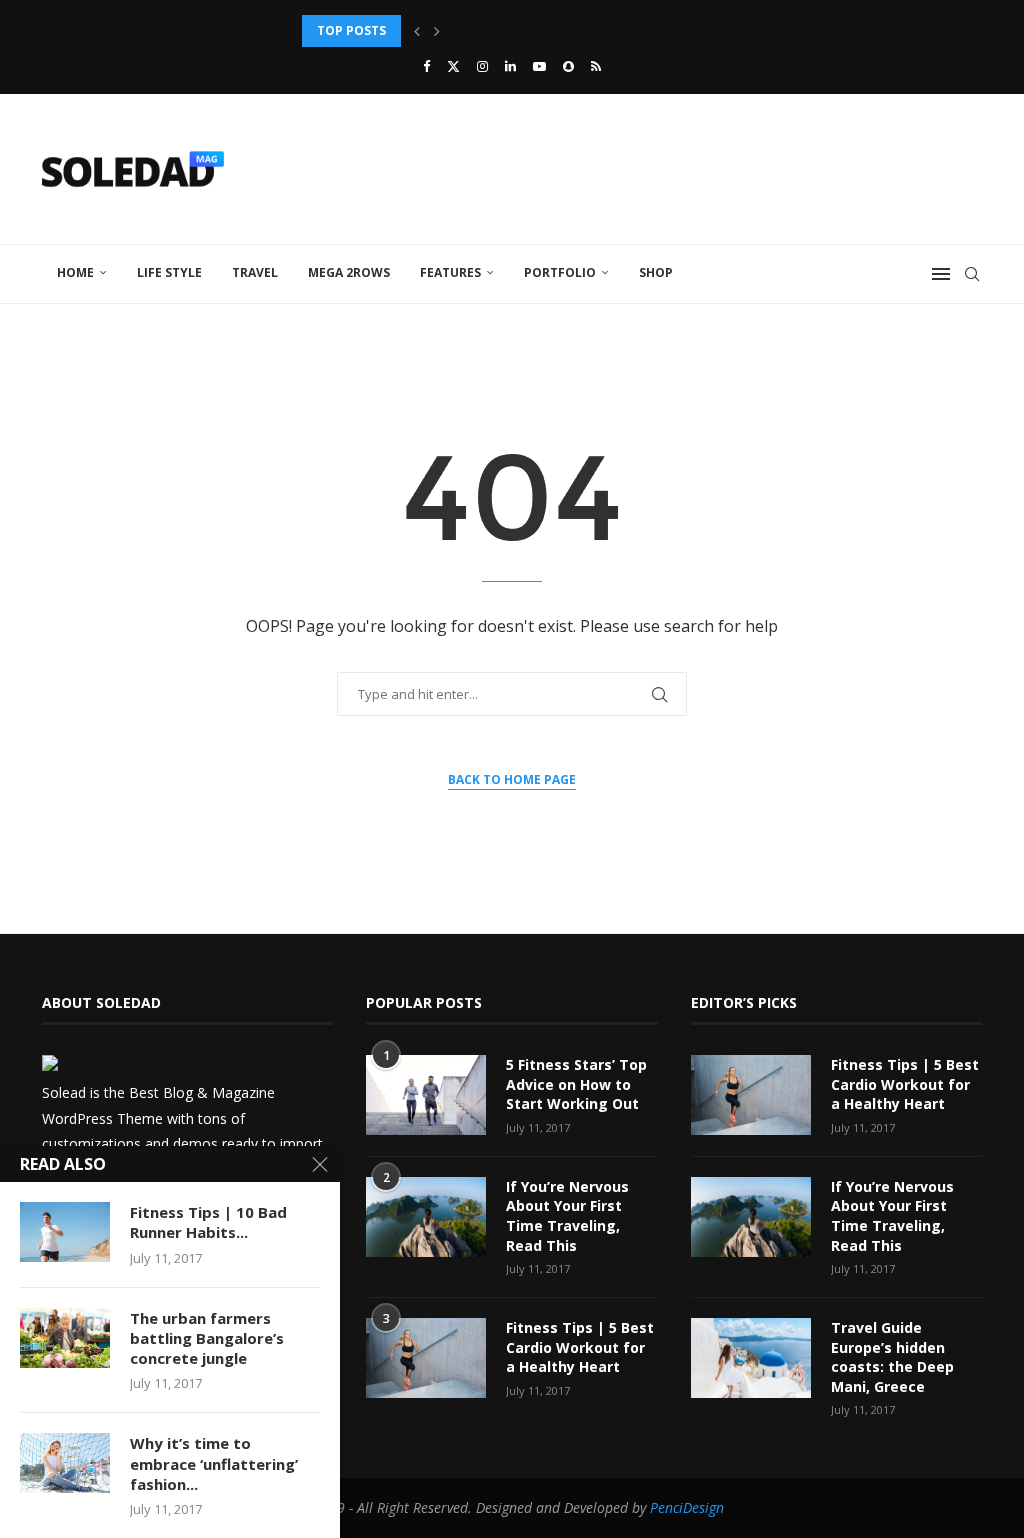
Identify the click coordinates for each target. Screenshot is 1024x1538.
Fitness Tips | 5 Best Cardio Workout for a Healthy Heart (580, 1347)
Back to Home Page (512, 779)
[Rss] (596, 66)
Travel (255, 272)
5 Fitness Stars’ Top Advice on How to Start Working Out (576, 1084)
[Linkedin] (510, 66)
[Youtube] (539, 66)
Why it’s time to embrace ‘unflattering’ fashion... (214, 1463)
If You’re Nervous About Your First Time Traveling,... (483, 30)
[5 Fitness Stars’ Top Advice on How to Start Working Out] (426, 1095)
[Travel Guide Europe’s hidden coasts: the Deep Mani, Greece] (751, 1358)
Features (450, 272)
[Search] (972, 274)
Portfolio (560, 272)
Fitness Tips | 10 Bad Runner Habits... (208, 1222)
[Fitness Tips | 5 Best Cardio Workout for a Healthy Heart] (426, 1358)
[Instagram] (482, 66)
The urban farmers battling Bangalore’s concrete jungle (207, 1338)
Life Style (169, 272)
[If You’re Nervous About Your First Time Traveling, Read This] (426, 1217)
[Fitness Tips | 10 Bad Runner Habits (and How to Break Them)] (65, 1232)
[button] (417, 31)
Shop (656, 272)
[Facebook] (426, 66)
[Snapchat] (568, 66)
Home (75, 272)
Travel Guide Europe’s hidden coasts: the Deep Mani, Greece (892, 1357)
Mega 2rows (349, 272)
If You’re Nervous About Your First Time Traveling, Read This (567, 1216)
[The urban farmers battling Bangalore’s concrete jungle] (65, 1338)
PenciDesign (687, 1507)
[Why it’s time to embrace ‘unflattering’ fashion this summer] (65, 1463)
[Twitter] (453, 66)
